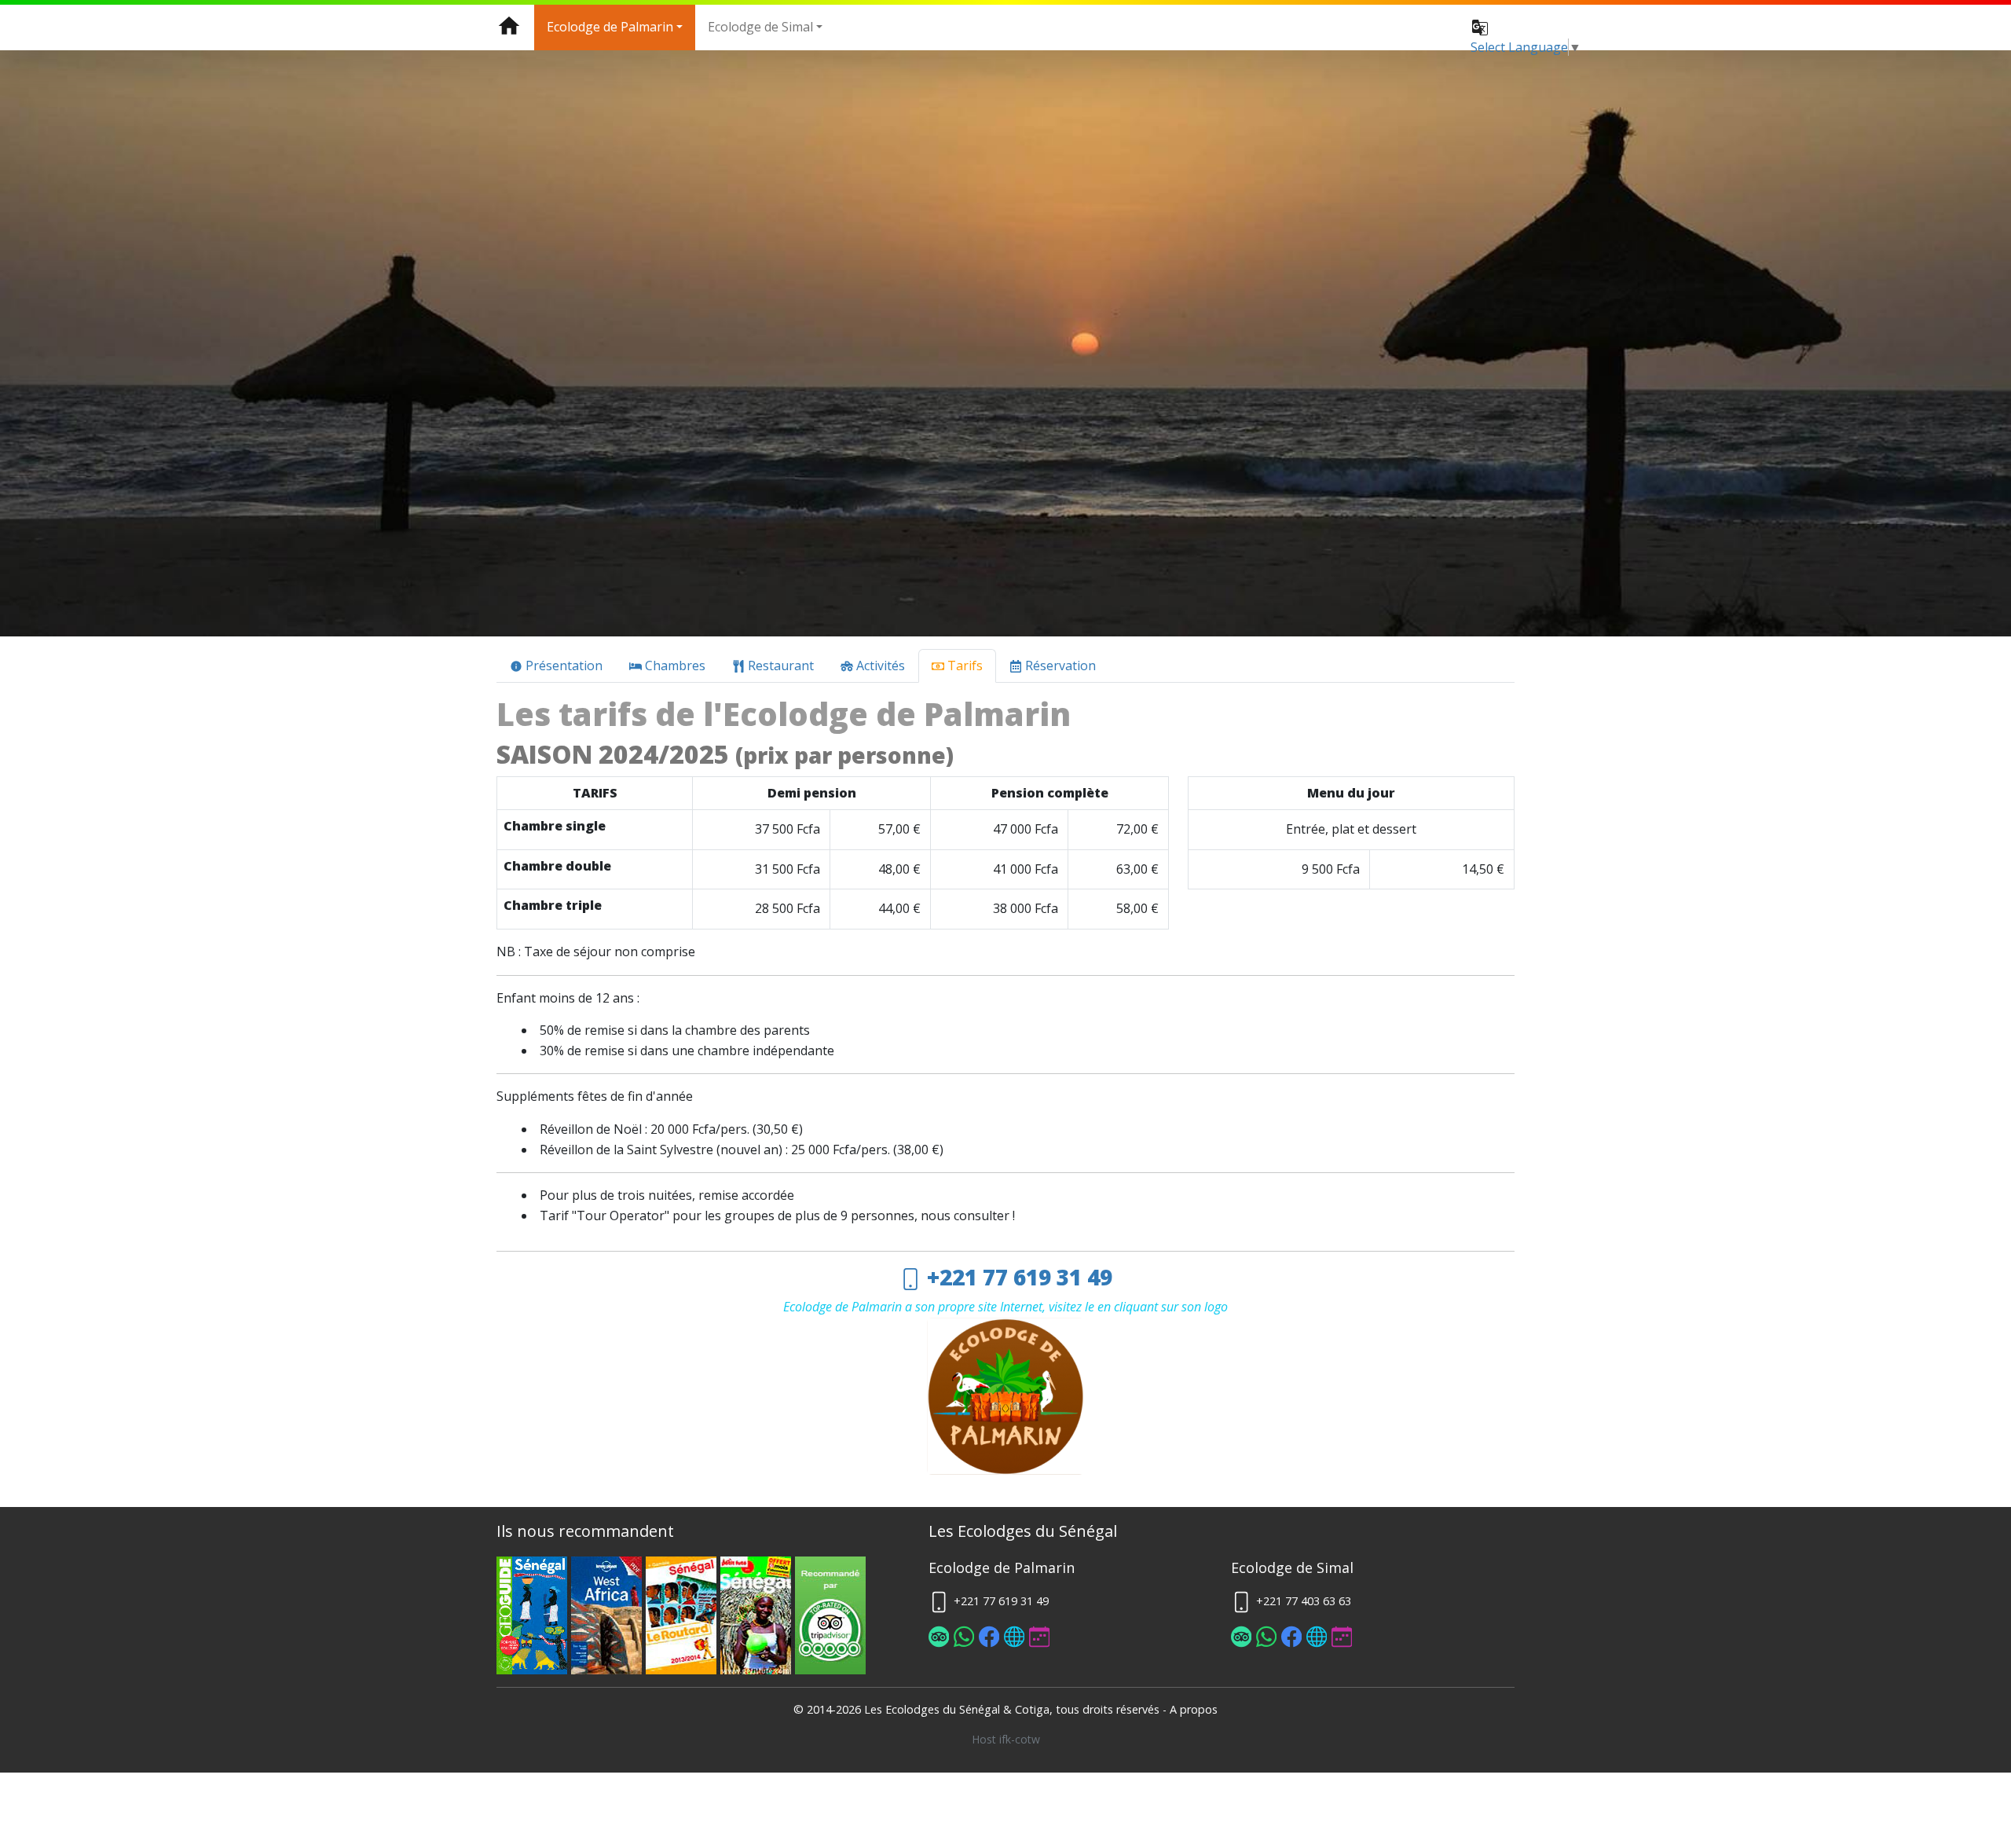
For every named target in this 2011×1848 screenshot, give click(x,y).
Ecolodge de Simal (1292, 1567)
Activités (879, 665)
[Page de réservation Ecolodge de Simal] (1342, 1639)
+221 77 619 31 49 (1017, 1277)
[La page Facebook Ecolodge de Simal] (1292, 1639)
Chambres (674, 665)
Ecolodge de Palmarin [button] (610, 27)
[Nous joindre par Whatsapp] (965, 1639)
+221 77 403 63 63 (1302, 1601)
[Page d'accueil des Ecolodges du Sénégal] (509, 27)
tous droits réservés (1108, 1709)
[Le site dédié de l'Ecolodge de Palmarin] (1015, 1639)
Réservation (1059, 665)
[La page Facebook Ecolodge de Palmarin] (990, 1639)
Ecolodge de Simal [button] (760, 27)
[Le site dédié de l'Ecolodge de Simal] (1317, 1639)
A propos (1194, 1709)
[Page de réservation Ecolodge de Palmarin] (1040, 1639)
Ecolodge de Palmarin (1002, 1567)
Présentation (562, 665)
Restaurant (779, 665)
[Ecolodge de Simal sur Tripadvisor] (1242, 1639)
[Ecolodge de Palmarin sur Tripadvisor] (940, 1639)
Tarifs (963, 665)
